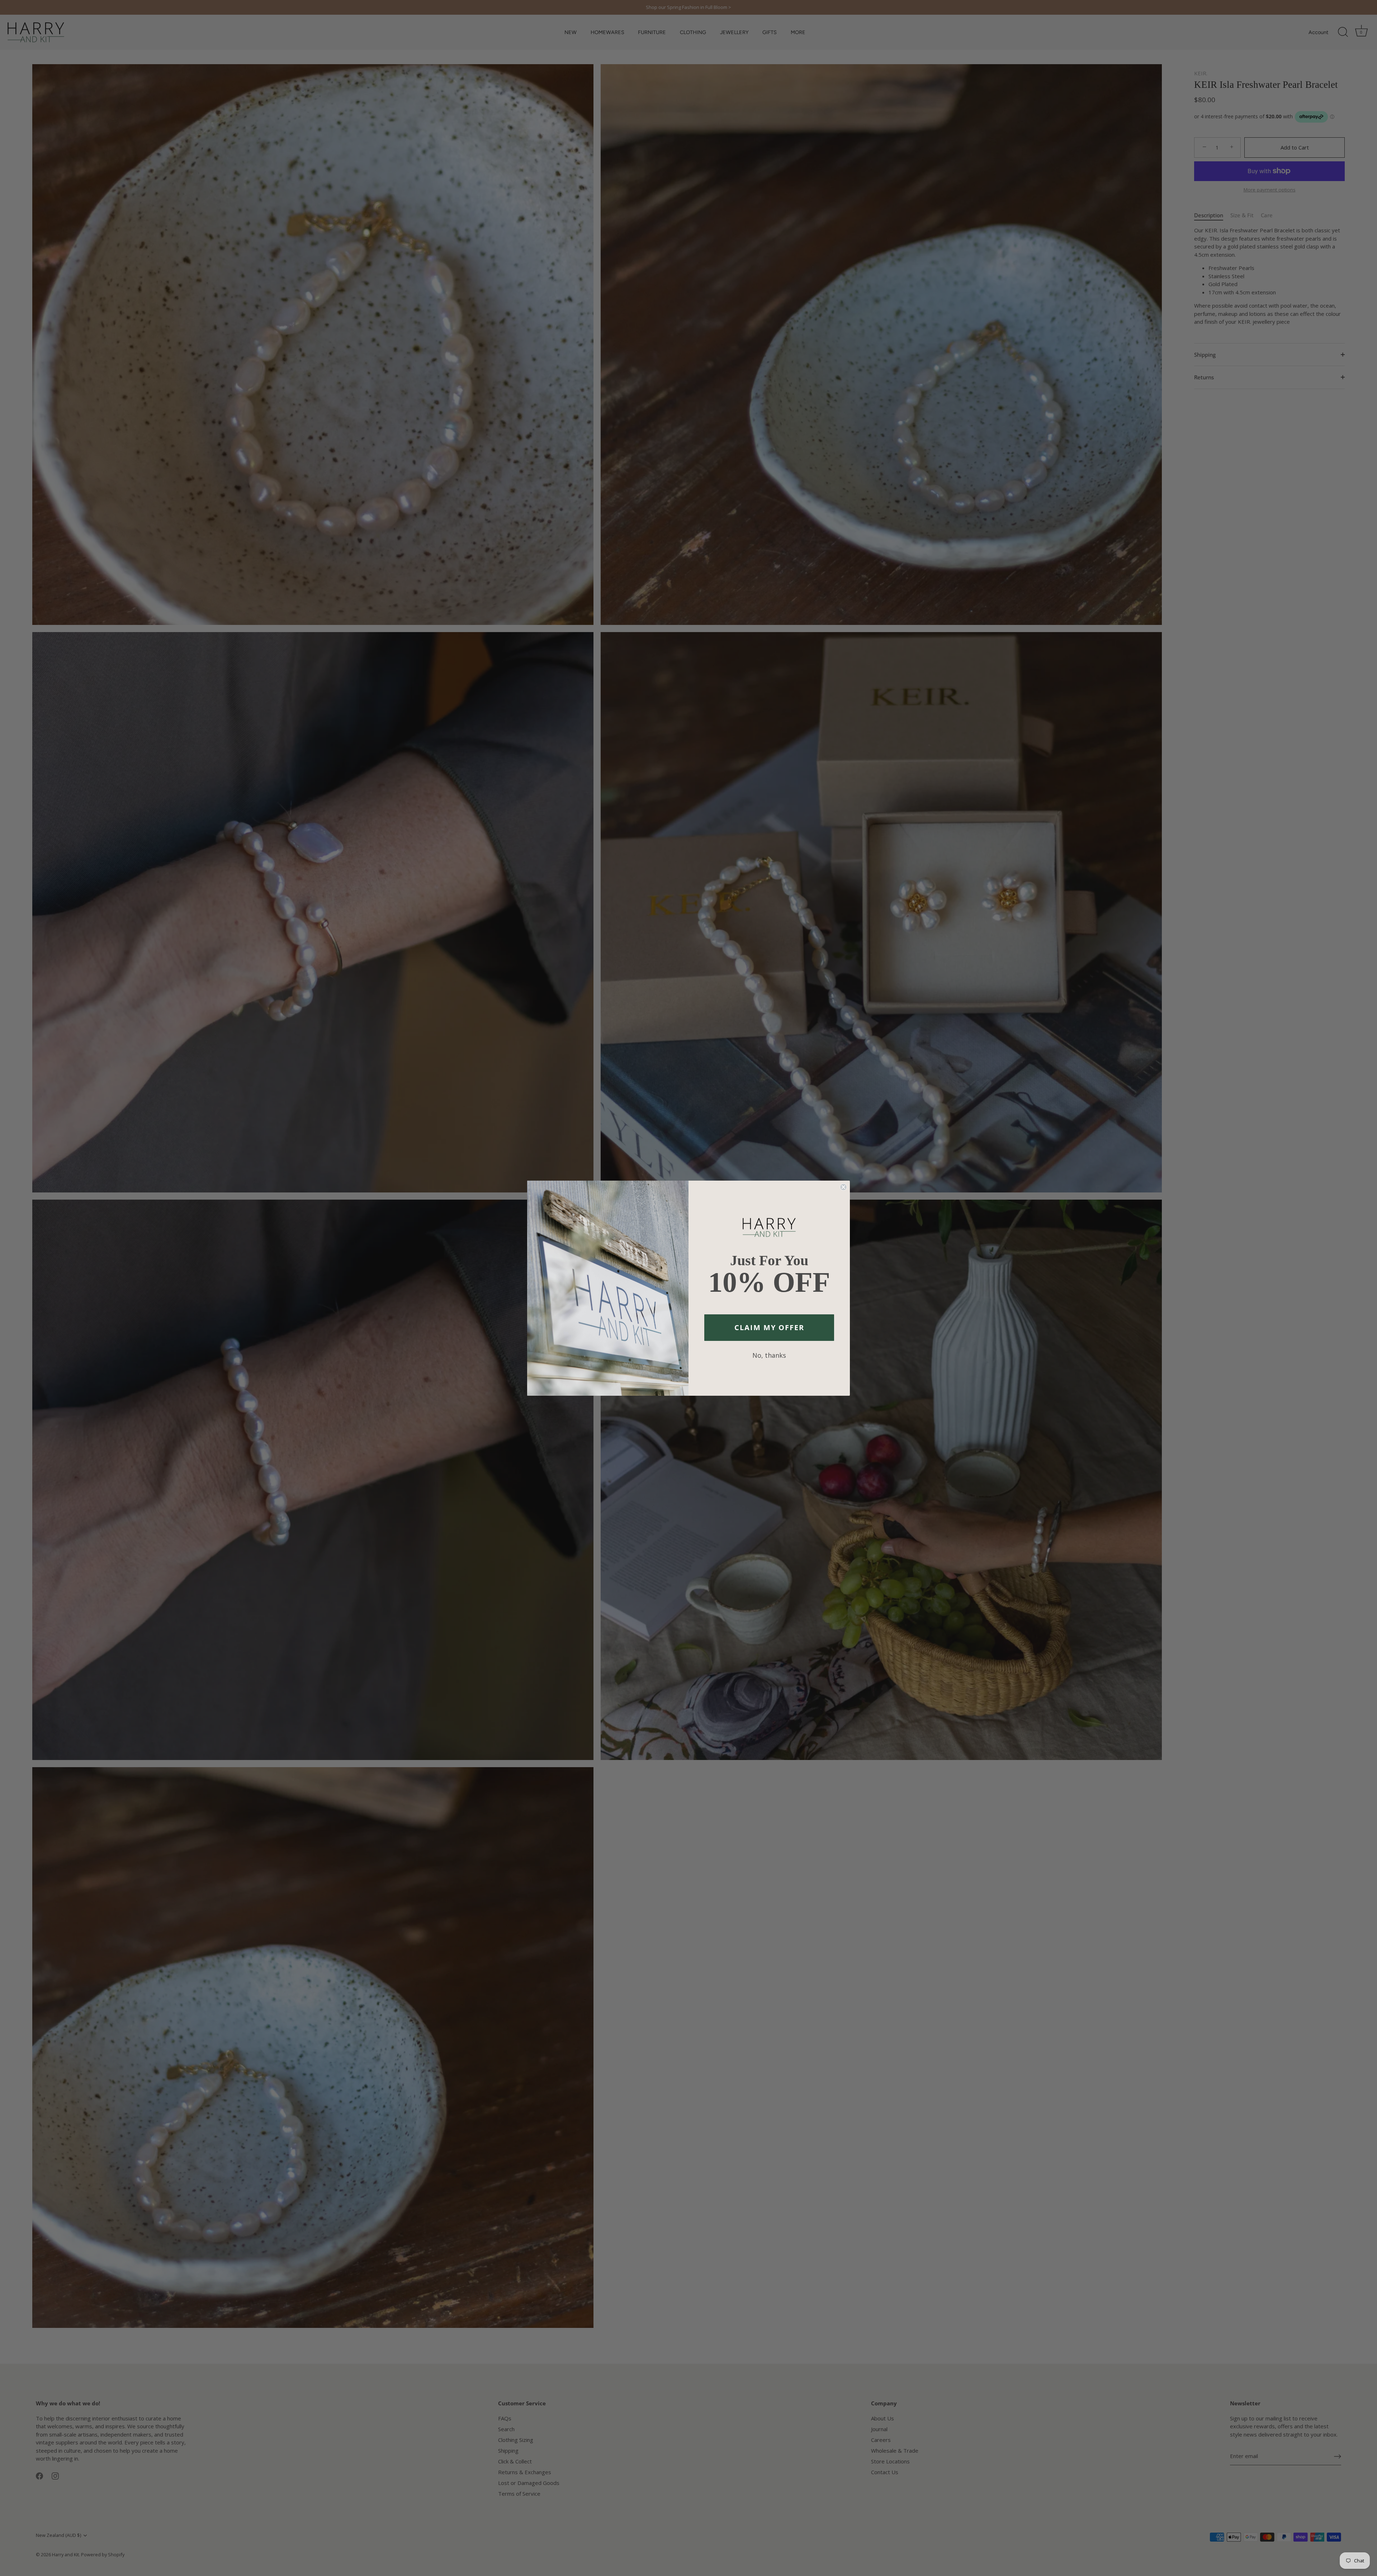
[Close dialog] (843, 1187)
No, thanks (769, 1355)
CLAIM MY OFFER (769, 1327)
